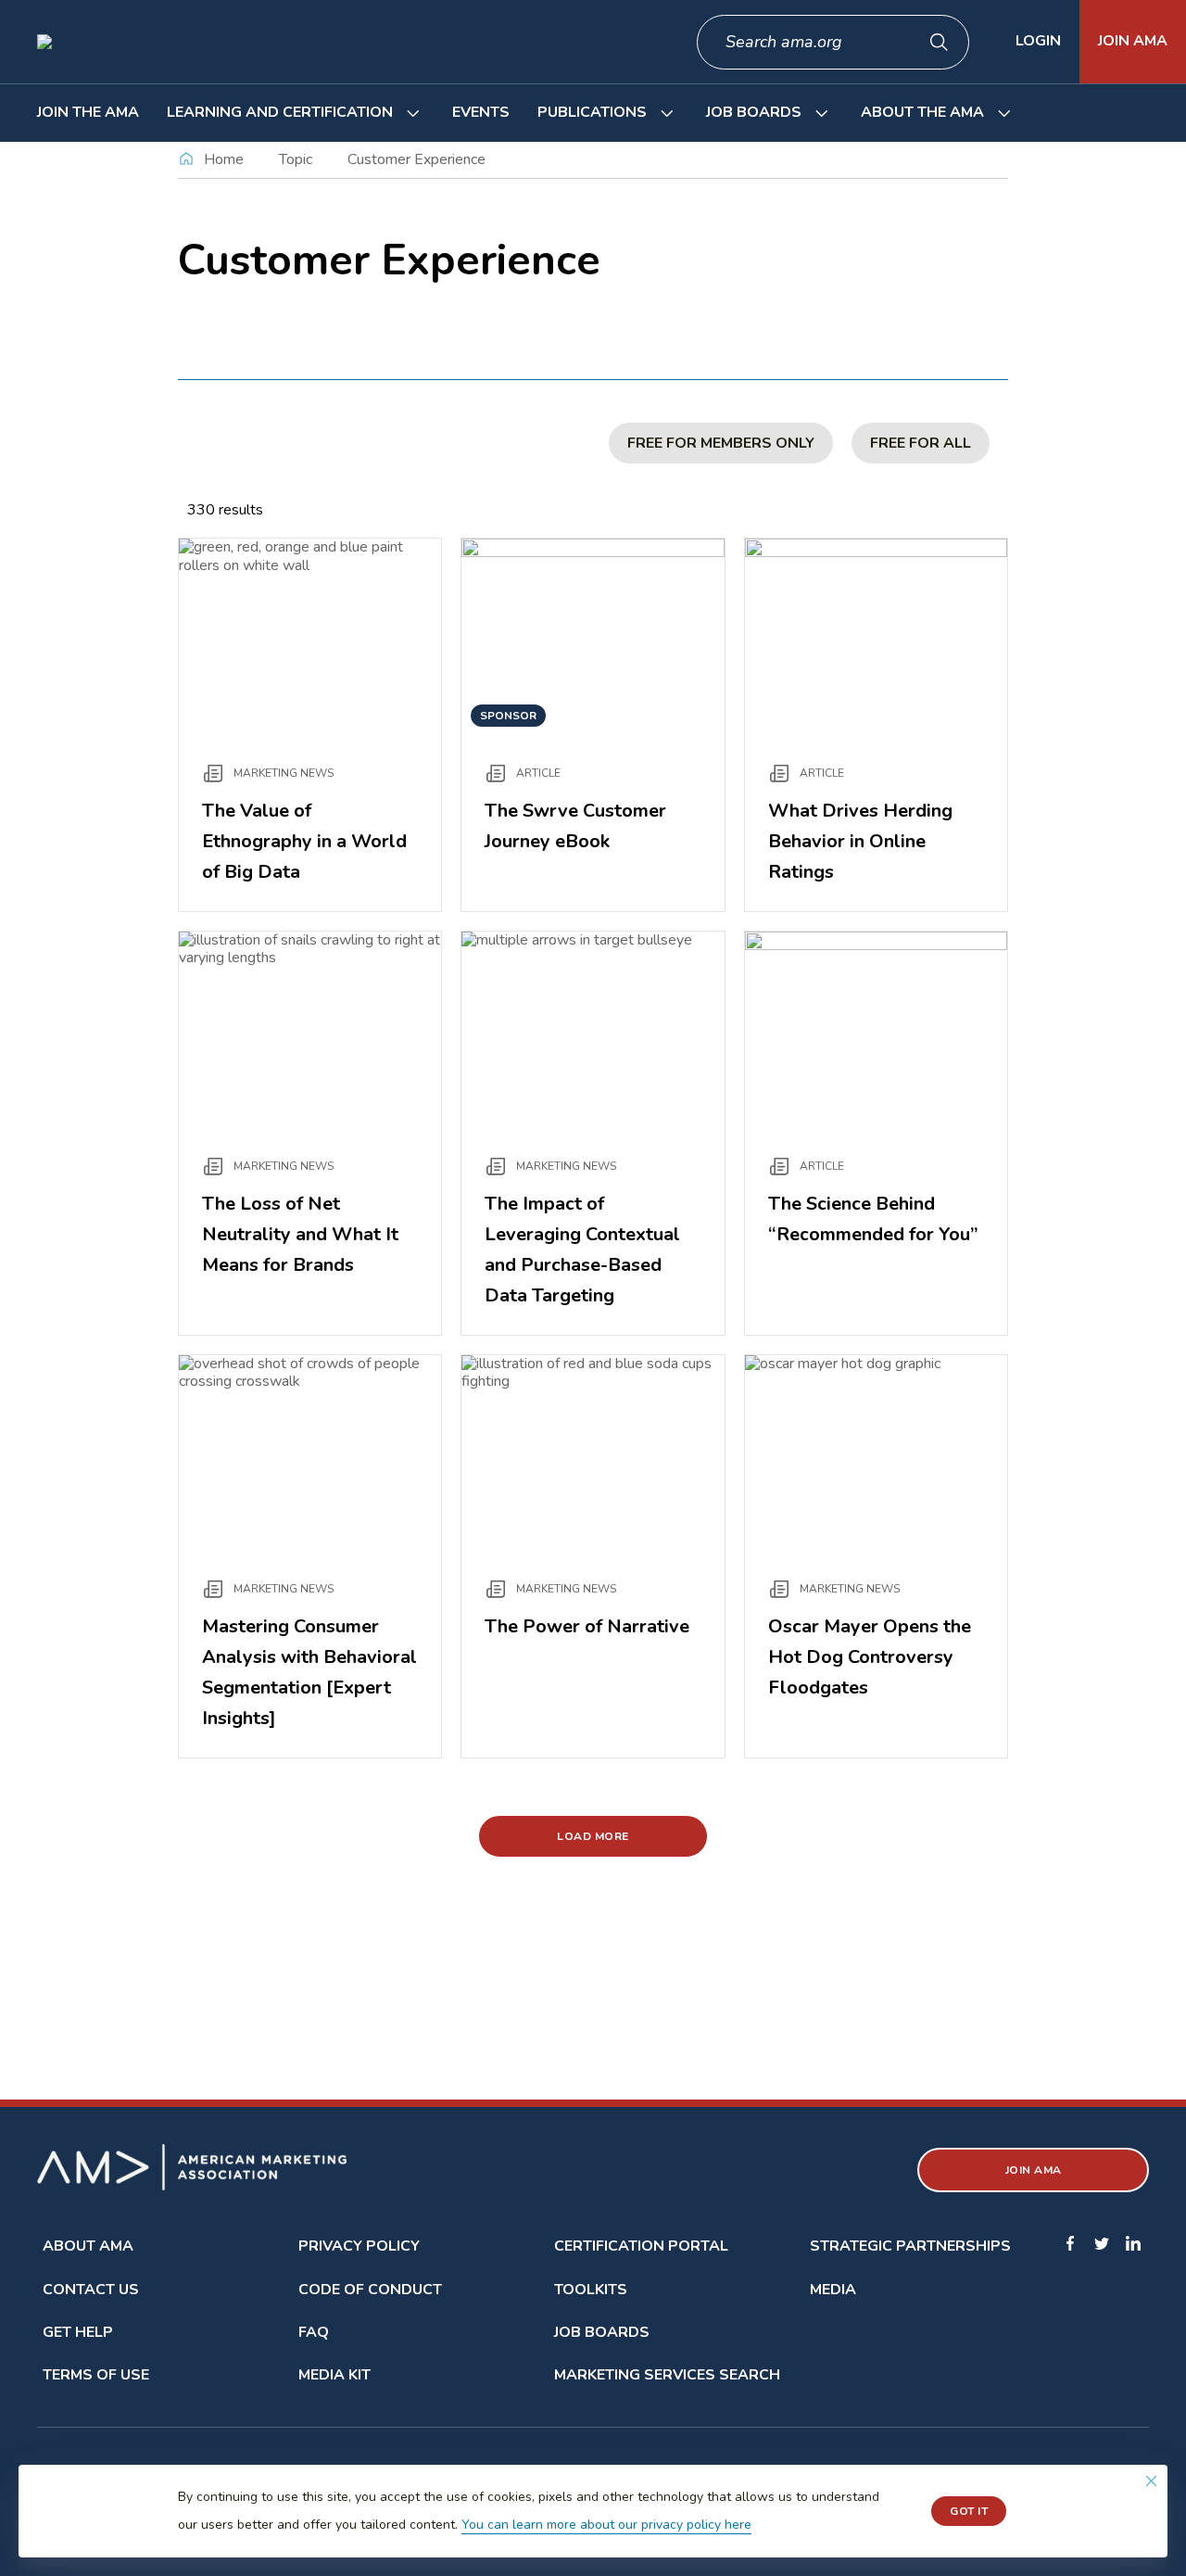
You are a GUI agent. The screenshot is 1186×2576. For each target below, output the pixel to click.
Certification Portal (641, 2246)
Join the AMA (88, 112)
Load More (593, 1836)
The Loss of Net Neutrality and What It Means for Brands (300, 1234)
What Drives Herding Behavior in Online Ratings (860, 841)
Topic (296, 159)
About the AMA (922, 112)
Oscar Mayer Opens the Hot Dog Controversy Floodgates (870, 1657)
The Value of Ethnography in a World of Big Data (304, 841)
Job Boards (754, 112)
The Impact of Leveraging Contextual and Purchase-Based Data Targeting (582, 1250)
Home (224, 159)
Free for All (921, 443)
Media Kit (334, 2375)
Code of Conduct (370, 2290)
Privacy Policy (359, 2246)
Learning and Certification (280, 112)
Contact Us (91, 2290)
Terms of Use (96, 2375)
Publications (592, 112)
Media (833, 2290)
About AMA (88, 2246)
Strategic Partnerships (910, 2246)
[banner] (593, 2511)
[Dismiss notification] (1151, 2481)
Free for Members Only (721, 443)
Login (1038, 41)
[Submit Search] (940, 43)
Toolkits (591, 2290)
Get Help (78, 2332)
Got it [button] (969, 2511)
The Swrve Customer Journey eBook (575, 826)
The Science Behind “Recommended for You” (873, 1219)
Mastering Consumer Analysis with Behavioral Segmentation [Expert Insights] (309, 1672)
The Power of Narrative (587, 1626)
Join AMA (1133, 41)
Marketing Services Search (667, 2375)
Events (481, 112)
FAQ (314, 2332)
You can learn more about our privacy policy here (606, 2525)
